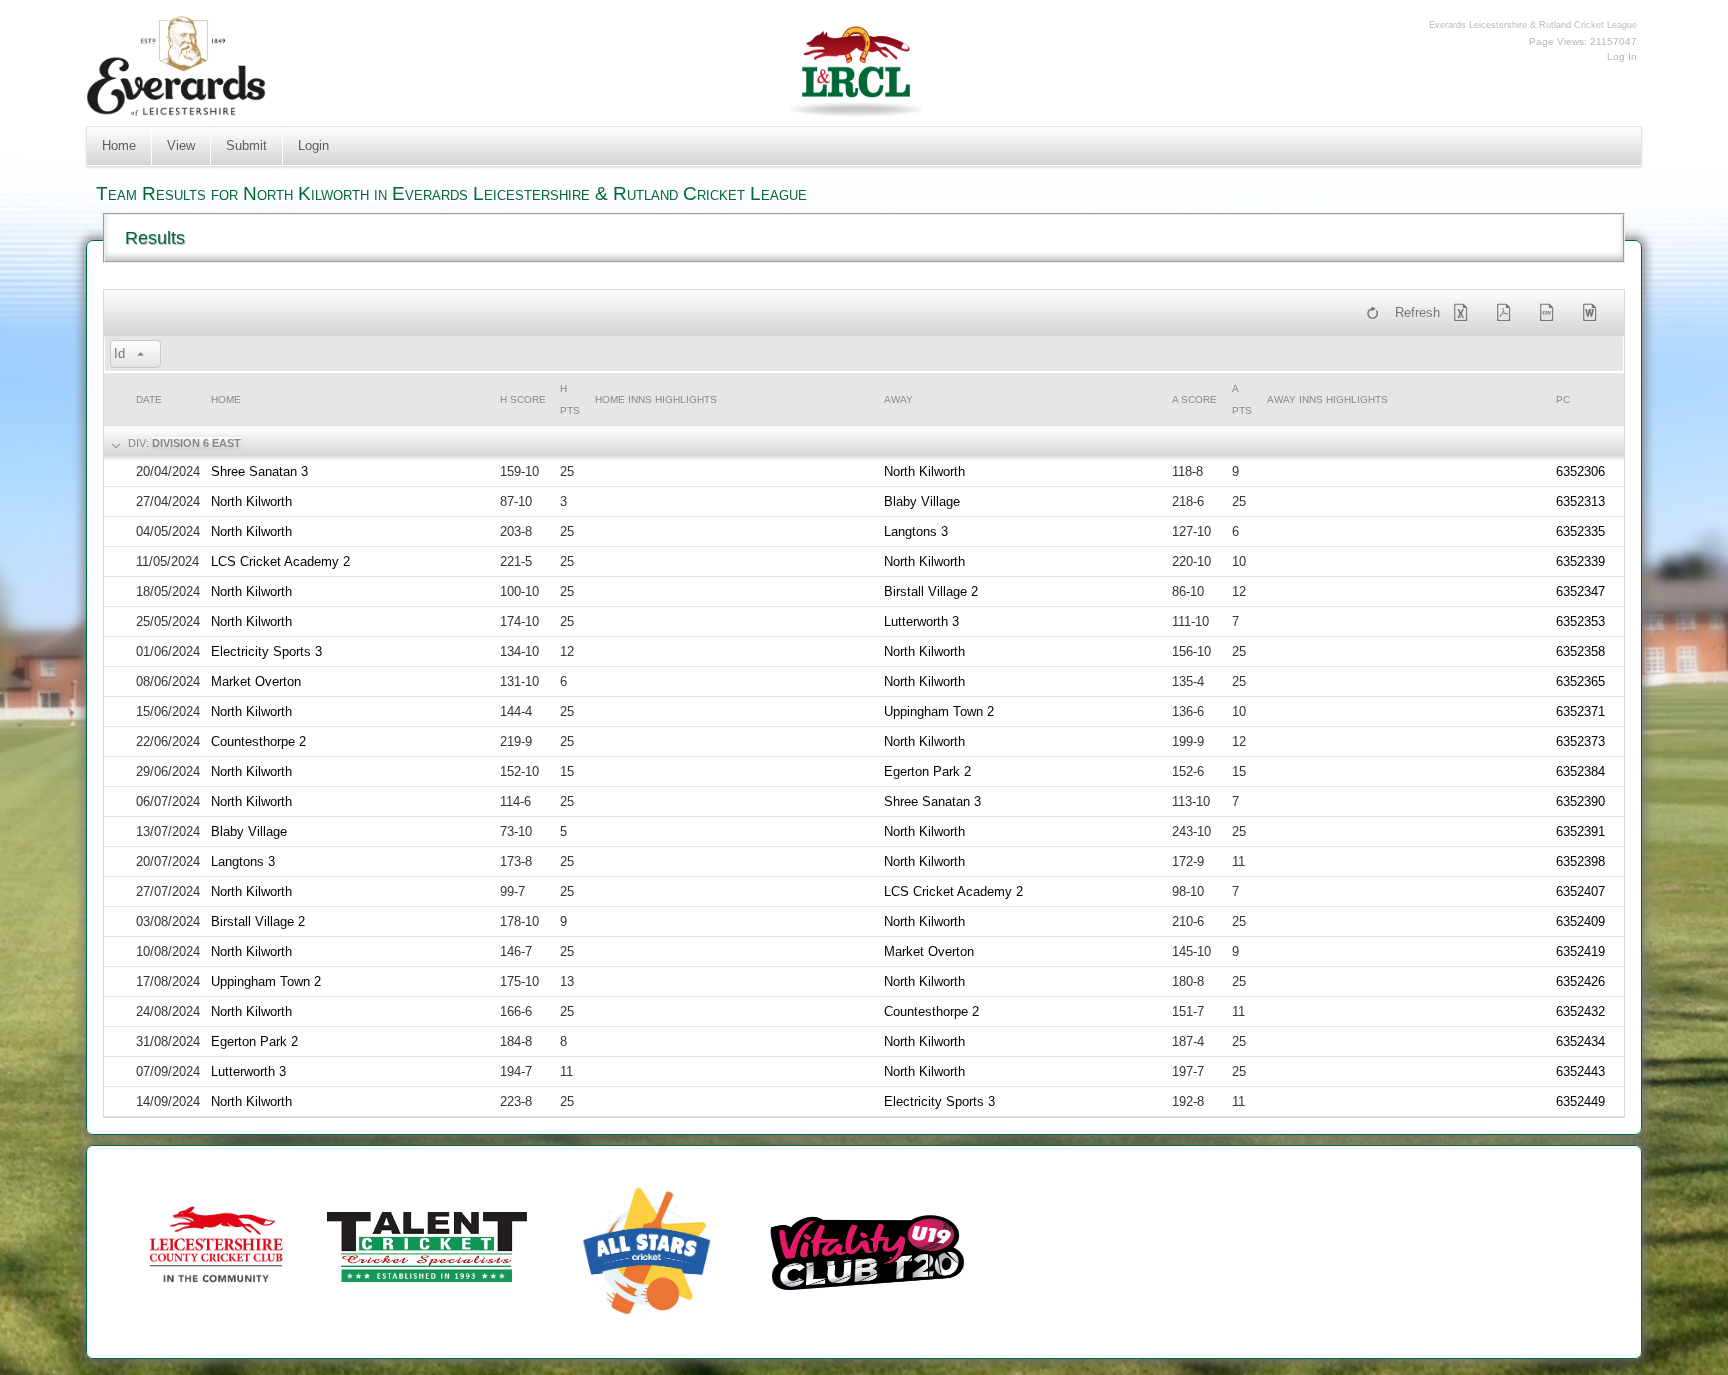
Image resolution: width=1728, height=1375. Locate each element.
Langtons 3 (916, 531)
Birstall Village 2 (931, 591)
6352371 (1580, 711)
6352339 (1580, 561)
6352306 (1580, 471)
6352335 (1580, 531)
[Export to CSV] (1550, 313)
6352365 (1580, 681)
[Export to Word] (1593, 313)
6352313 (1580, 501)
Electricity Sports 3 (266, 651)
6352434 (1580, 1041)
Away (898, 399)
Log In (1622, 56)
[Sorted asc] (141, 355)
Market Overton (256, 681)
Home (119, 145)
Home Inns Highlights (656, 399)
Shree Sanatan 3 (259, 471)
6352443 (1580, 1071)
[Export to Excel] (1465, 313)
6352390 (1580, 801)
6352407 (1580, 891)
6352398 (1580, 861)
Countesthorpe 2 (258, 741)
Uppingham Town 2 (939, 711)
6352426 (1580, 981)
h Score (523, 399)
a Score (1194, 399)
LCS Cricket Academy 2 (280, 561)
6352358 (1580, 651)
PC (1563, 399)
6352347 (1580, 591)
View (181, 145)
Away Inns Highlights (1327, 399)
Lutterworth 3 (921, 621)
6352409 (1580, 921)
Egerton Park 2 (927, 771)
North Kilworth (924, 471)
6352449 (1580, 1101)
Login (313, 145)
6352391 (1580, 831)
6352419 (1580, 951)
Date (149, 399)
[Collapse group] (114, 444)
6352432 (1580, 1011)
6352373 (1580, 741)
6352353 (1580, 621)
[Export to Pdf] (1508, 313)
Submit (246, 145)
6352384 (1580, 771)
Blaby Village (922, 501)
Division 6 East (196, 443)
